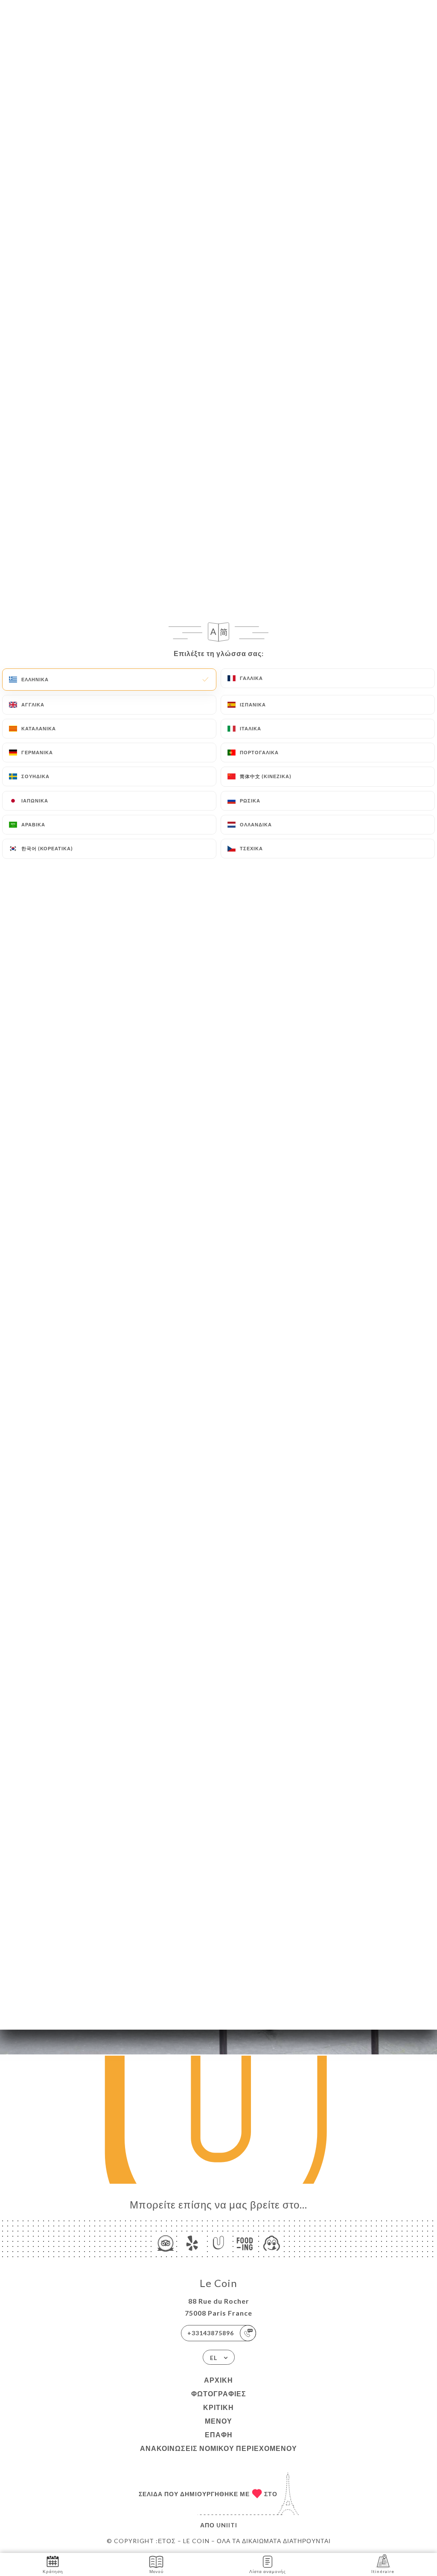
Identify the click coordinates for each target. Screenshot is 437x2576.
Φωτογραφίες (219, 2394)
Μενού (218, 2421)
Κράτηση (53, 2571)
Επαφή (219, 2435)
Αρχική (218, 2380)
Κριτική (218, 2407)
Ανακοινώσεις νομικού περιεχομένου (218, 2448)
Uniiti (227, 2525)
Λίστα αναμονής (268, 2571)
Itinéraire (383, 2571)
